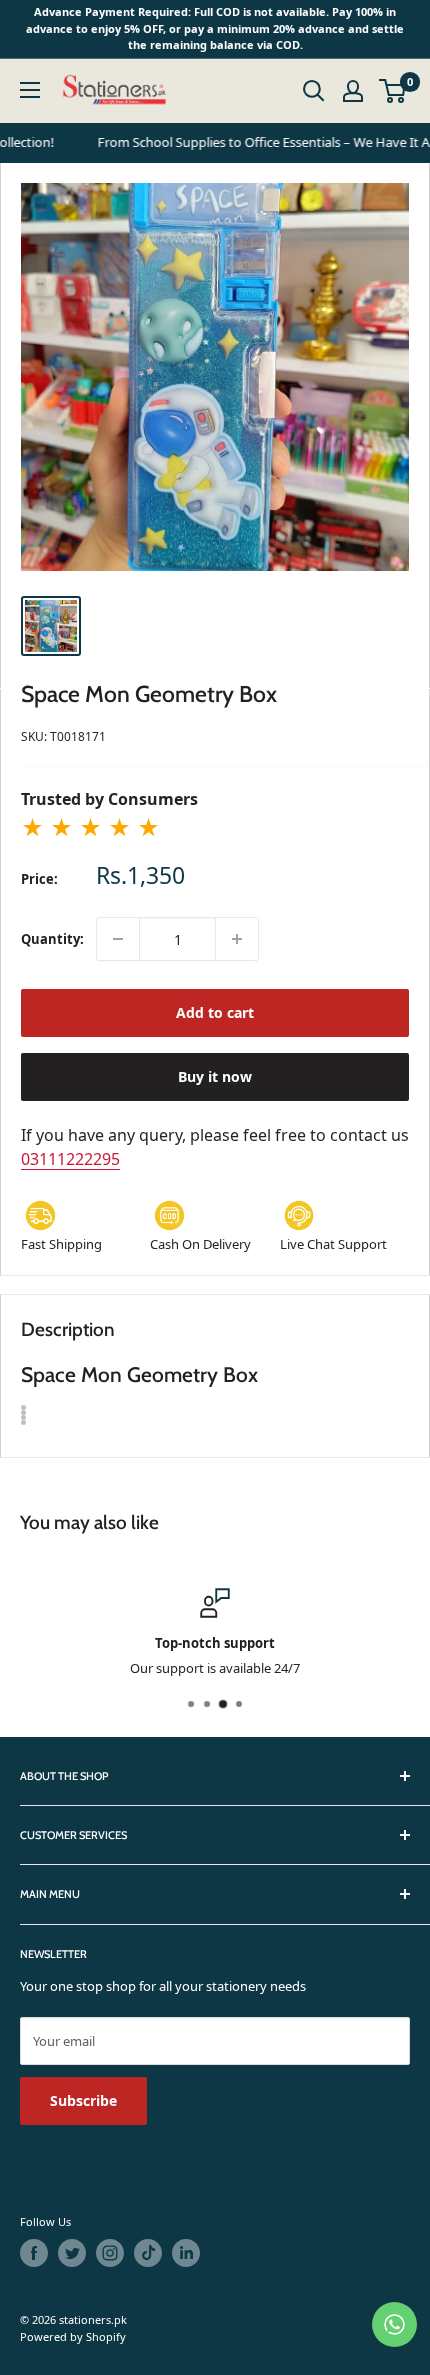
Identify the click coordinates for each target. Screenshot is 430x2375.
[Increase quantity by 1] (237, 939)
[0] (393, 91)
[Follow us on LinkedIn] (186, 2253)
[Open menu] (30, 90)
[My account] (353, 91)
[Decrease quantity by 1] (118, 939)
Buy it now (215, 1076)
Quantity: (52, 939)
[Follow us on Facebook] (34, 2253)
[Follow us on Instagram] (110, 2253)
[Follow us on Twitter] (72, 2253)
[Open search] (314, 91)
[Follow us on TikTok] (148, 2253)
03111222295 (70, 1159)
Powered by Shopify (73, 2336)
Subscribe (83, 2100)
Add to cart (215, 1012)
